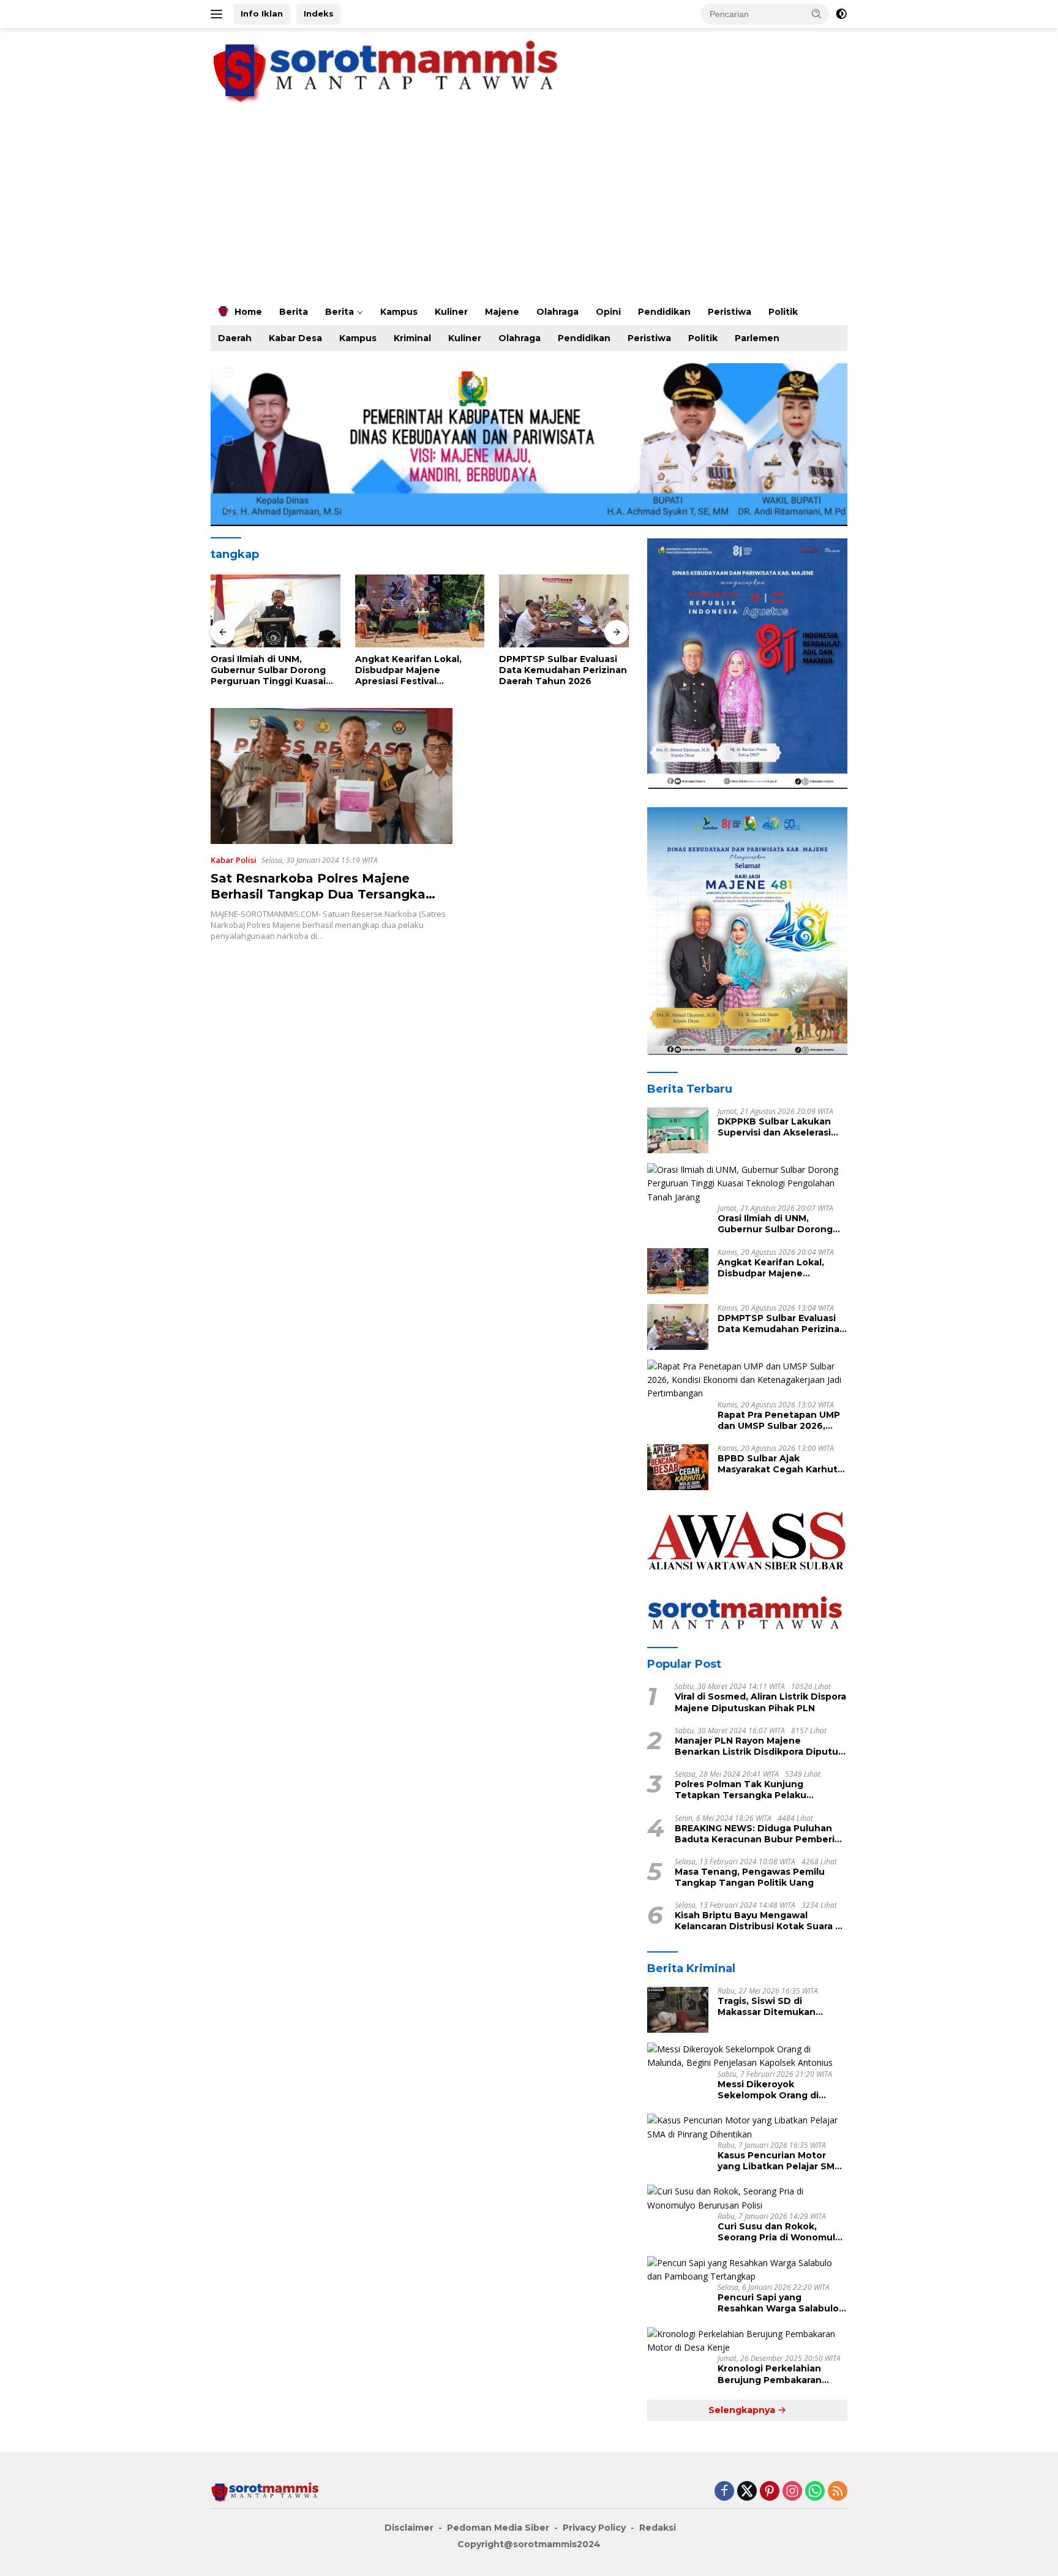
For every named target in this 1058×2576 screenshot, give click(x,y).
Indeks (319, 13)
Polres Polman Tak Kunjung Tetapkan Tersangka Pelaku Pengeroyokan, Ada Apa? (741, 1790)
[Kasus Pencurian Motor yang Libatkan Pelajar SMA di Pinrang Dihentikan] (747, 2127)
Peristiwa (730, 312)
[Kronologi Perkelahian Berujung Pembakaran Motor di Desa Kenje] (747, 2341)
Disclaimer (409, 2528)
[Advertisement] (529, 206)
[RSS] (838, 2492)
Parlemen (757, 338)
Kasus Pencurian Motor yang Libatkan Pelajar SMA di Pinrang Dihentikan (779, 2161)
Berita (294, 312)
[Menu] (219, 14)
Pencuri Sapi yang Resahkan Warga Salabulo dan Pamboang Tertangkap (782, 2303)
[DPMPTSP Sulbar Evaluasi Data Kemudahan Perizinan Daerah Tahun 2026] (420, 611)
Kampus (399, 312)
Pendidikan (664, 312)
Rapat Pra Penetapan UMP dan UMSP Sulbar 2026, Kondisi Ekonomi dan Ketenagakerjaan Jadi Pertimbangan (560, 670)
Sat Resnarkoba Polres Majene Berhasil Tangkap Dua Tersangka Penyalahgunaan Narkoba (318, 894)
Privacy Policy (594, 2528)
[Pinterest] (770, 2492)
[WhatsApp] (815, 2492)
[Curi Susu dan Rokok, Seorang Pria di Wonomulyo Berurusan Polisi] (747, 2198)
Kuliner (451, 312)
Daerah (235, 338)
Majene (502, 312)
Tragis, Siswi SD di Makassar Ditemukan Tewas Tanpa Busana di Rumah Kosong (773, 2006)
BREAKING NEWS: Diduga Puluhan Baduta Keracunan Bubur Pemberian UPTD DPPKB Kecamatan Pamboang (760, 1834)
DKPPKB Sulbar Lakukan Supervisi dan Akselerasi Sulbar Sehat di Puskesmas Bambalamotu (781, 1127)
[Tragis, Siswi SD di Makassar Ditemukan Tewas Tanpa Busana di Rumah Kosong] (678, 2010)
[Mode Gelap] (841, 14)
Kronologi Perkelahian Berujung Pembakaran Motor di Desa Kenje (770, 2375)
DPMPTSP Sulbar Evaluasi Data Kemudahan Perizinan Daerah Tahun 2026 (419, 670)
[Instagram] (792, 2492)
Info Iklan (262, 13)
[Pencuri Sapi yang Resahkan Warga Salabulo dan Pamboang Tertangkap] (747, 2270)
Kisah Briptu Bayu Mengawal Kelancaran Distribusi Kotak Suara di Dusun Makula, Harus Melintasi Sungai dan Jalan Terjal (759, 1921)
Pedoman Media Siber (498, 2528)
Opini (608, 312)
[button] (817, 13)
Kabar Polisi (234, 860)
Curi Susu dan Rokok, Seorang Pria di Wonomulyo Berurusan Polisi (782, 2232)
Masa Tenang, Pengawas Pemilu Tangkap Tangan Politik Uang (750, 1877)
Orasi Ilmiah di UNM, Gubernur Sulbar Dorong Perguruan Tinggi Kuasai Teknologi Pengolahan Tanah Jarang (775, 1224)
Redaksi (658, 2528)
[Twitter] (747, 2492)
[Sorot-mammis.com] (388, 70)
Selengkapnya (743, 2410)
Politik (783, 312)
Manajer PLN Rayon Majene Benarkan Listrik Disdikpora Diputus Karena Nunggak (759, 1746)
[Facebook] (724, 2492)
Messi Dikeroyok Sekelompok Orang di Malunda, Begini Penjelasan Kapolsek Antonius (782, 2090)
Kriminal (412, 338)
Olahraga (557, 312)
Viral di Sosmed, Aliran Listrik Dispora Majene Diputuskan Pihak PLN (760, 1702)
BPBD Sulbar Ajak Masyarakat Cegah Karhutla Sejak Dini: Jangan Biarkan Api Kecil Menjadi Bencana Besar (782, 1464)
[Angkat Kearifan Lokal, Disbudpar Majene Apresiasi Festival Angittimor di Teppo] (276, 611)
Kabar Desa (295, 338)
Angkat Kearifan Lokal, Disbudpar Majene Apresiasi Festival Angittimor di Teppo (264, 670)
